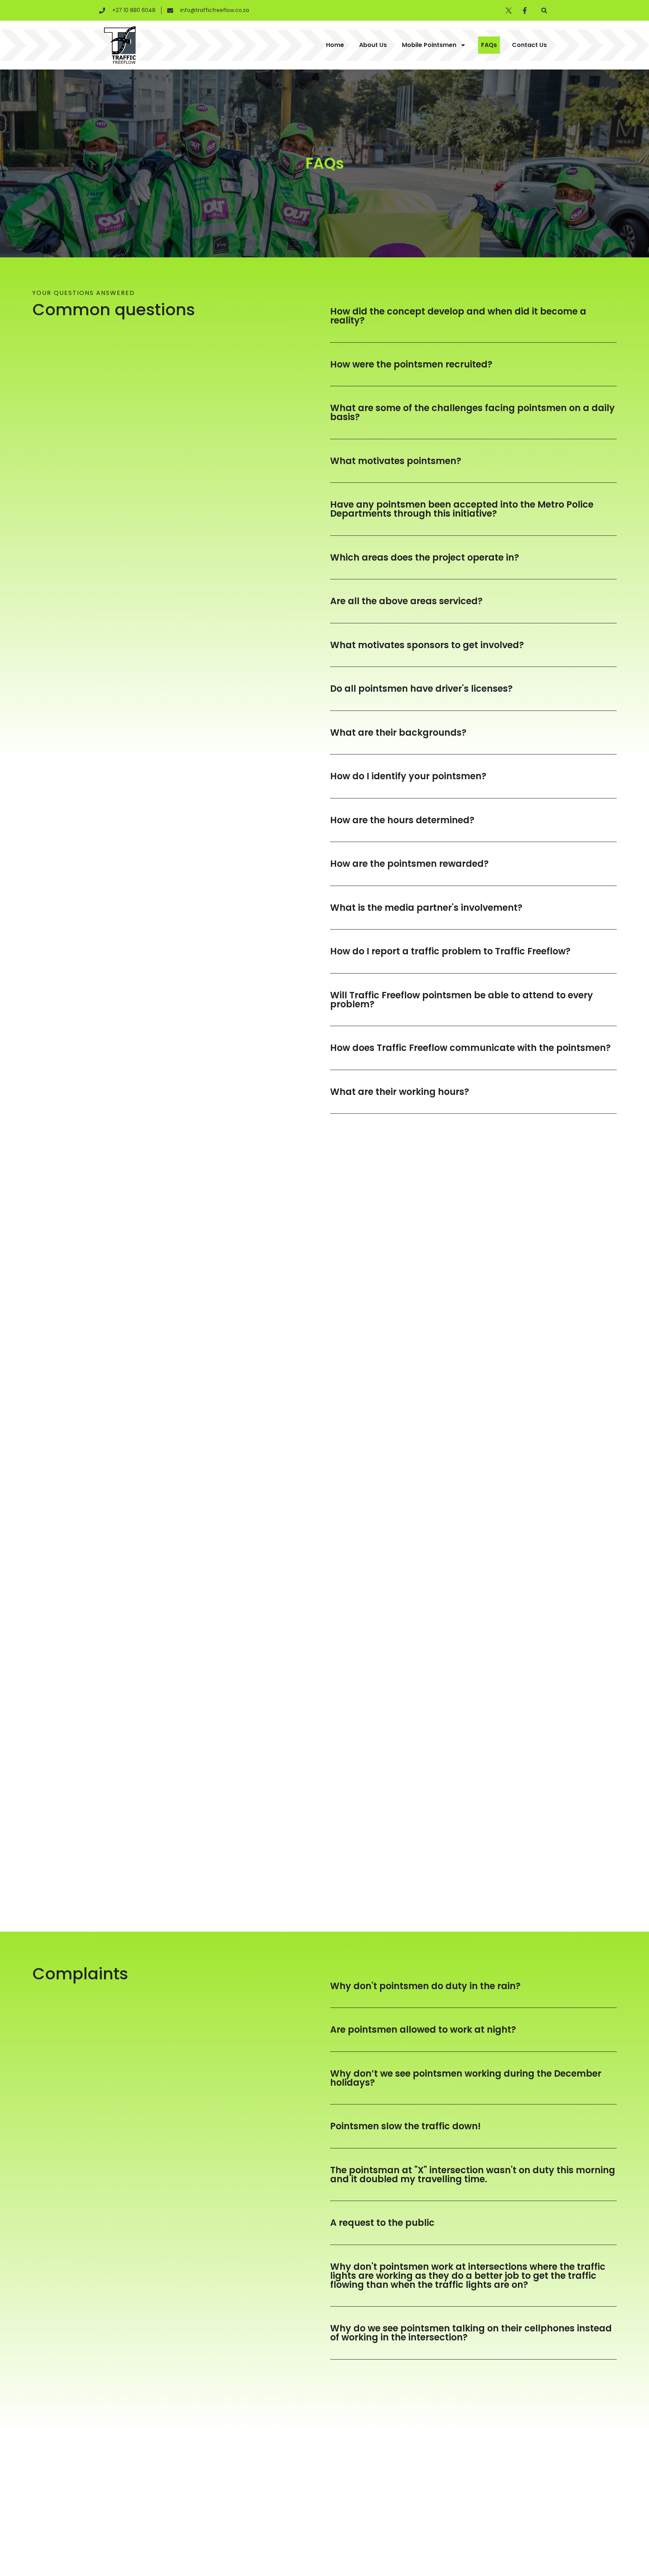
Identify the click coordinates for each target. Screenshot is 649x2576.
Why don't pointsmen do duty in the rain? (425, 1986)
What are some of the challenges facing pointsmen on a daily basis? (472, 412)
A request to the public (382, 2223)
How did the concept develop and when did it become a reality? (458, 316)
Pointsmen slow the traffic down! (405, 2126)
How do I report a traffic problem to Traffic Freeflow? (450, 951)
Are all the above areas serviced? (406, 601)
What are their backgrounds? (398, 732)
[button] (544, 10)
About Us (373, 45)
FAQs (489, 45)
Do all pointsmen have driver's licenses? (421, 689)
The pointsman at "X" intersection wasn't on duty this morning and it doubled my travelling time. (473, 2175)
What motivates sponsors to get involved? (427, 645)
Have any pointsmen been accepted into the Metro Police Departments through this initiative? (462, 509)
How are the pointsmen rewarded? (409, 864)
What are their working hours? (400, 1092)
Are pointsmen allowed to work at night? (423, 2030)
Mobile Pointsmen (429, 45)
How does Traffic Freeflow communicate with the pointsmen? (470, 1048)
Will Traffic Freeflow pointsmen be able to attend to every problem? (462, 1000)
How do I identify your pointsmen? (408, 776)
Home (335, 45)
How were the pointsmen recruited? (411, 364)
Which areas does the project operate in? (425, 557)
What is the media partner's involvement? (426, 908)
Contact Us (529, 45)
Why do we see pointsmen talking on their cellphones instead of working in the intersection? (471, 2333)
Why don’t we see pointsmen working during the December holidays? (466, 2078)
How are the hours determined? (402, 820)
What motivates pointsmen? (396, 461)
